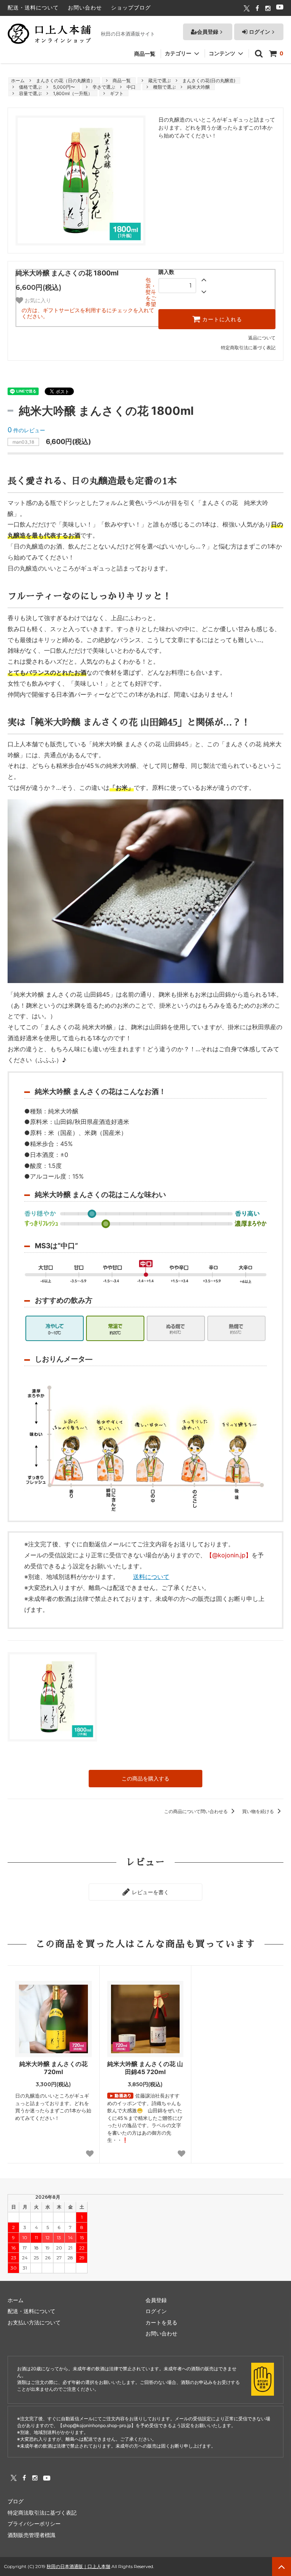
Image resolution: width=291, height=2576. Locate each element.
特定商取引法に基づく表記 (248, 348)
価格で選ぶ (30, 87)
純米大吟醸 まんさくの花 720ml (53, 2068)
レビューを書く (150, 1892)
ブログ (16, 2501)
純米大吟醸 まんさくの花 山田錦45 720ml (145, 2068)
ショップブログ (131, 7)
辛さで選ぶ (104, 87)
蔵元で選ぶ (160, 80)
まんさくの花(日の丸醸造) (209, 80)
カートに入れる (221, 319)
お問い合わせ (85, 7)
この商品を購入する (145, 1778)
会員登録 (208, 32)
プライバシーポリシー (34, 2524)
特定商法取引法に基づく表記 (42, 2513)
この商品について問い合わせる (196, 1811)
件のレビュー (26, 430)
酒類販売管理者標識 (31, 2535)
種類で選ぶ (164, 87)
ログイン (259, 32)
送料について (151, 1577)
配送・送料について (33, 7)
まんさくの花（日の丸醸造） (66, 80)
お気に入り (37, 300)
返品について (262, 338)
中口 (131, 87)
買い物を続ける (259, 1811)
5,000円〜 (64, 87)
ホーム (18, 80)
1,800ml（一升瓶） (73, 93)
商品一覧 (145, 54)
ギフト (117, 93)
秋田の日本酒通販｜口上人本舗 (78, 2566)
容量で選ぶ (30, 93)
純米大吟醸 (199, 87)
